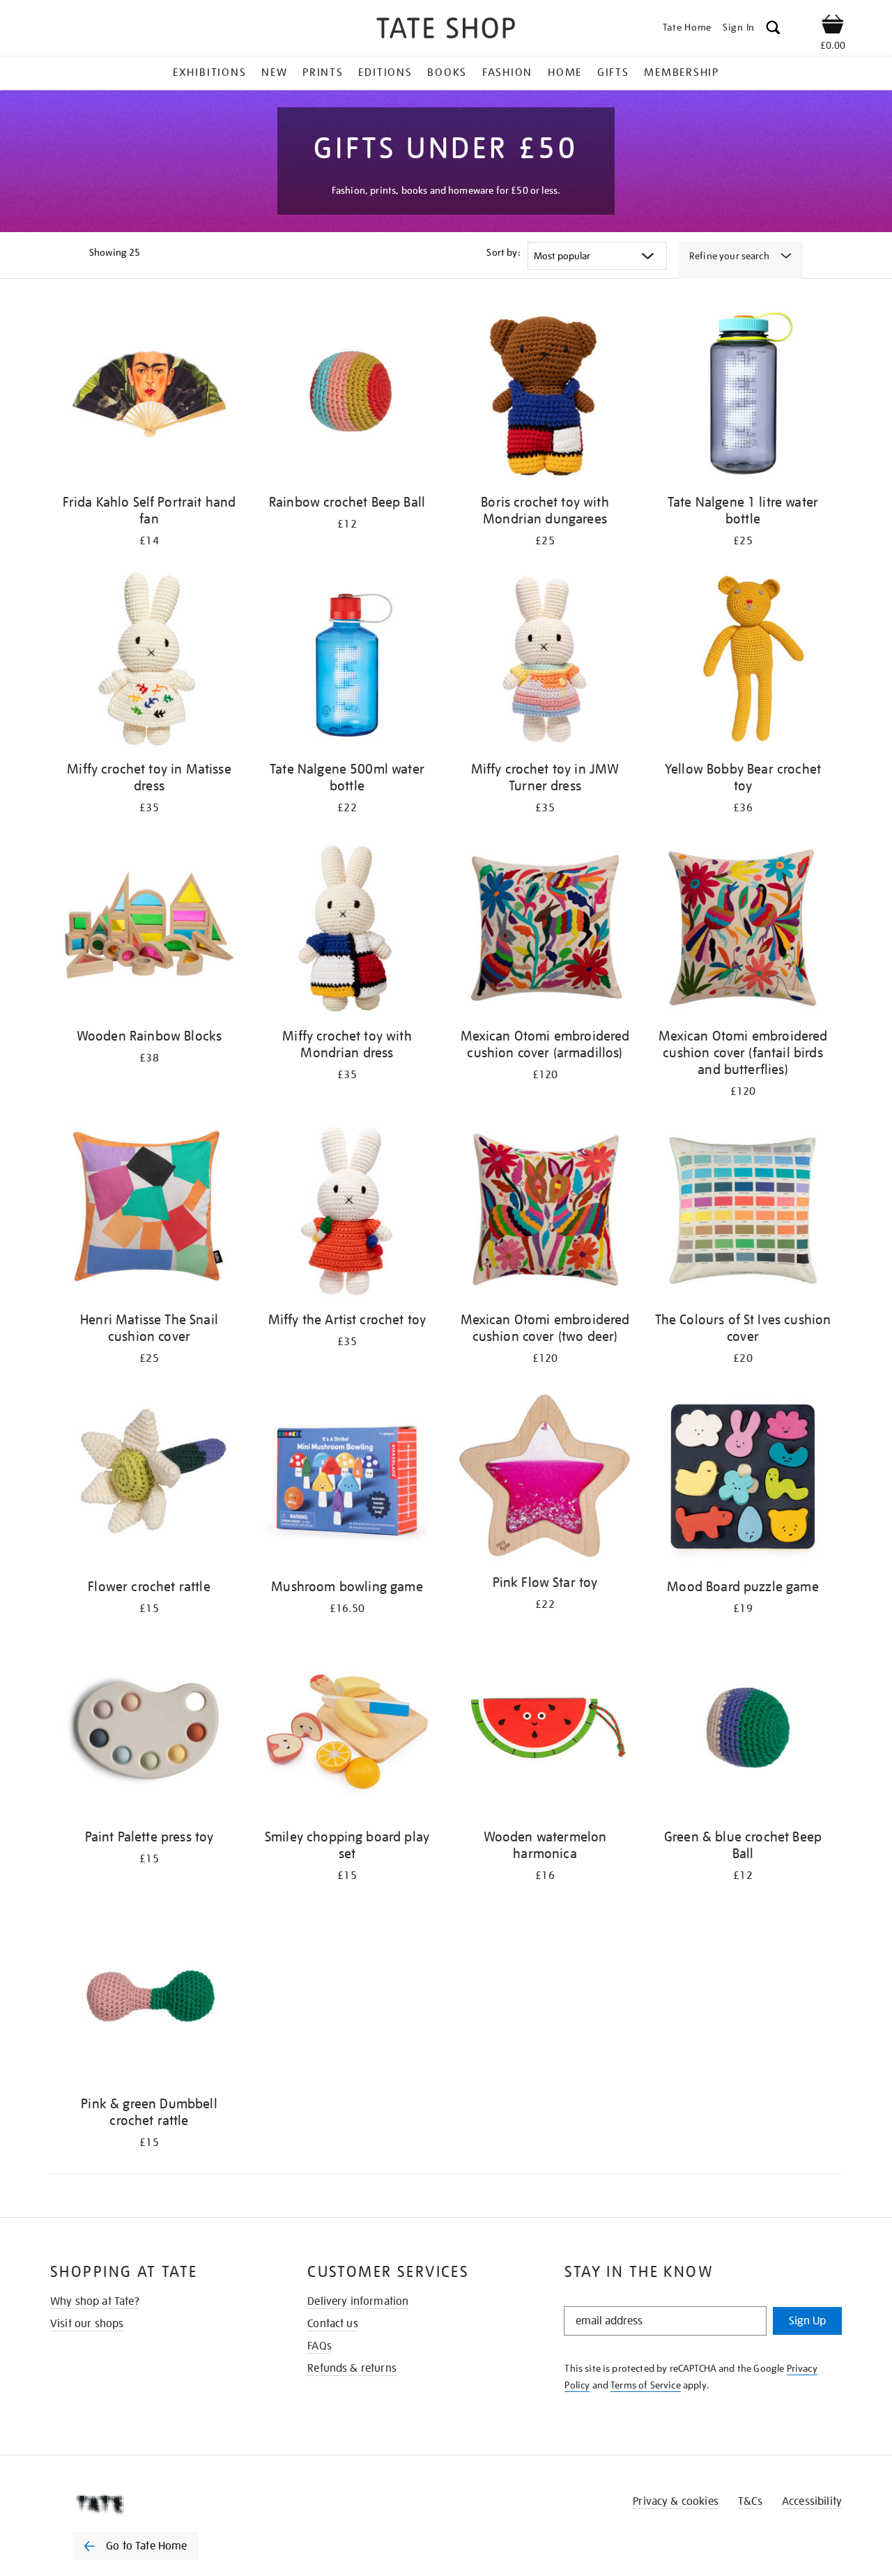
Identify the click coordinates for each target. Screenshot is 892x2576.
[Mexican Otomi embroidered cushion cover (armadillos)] (545, 929)
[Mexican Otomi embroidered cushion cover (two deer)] (545, 1213)
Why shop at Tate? (95, 2301)
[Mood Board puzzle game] (743, 1480)
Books (447, 72)
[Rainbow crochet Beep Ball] (347, 396)
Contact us (333, 2324)
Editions (385, 72)
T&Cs (750, 2501)
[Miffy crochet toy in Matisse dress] (149, 662)
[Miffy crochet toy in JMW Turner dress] (545, 662)
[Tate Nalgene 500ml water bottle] (347, 662)
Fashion (507, 72)
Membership (682, 72)
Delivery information (358, 2301)
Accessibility (812, 2501)
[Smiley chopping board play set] (347, 1730)
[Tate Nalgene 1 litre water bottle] (743, 396)
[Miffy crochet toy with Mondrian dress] (347, 929)
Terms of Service (646, 2385)
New (274, 72)
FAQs (320, 2346)
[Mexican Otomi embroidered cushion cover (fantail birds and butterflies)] (743, 929)
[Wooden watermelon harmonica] (545, 1730)
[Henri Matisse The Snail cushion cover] (149, 1213)
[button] (773, 30)
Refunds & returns (352, 2368)
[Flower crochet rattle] (149, 1480)
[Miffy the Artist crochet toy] (347, 1213)
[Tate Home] (160, 2504)
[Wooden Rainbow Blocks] (149, 929)
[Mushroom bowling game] (347, 1480)
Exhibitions (209, 72)
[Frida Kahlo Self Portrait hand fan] (149, 396)
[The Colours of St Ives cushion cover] (743, 1213)
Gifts (613, 72)
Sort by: (503, 252)
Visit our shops (87, 2324)
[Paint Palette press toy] (149, 1730)
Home (565, 72)
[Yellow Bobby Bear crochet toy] (743, 662)
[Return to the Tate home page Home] (446, 30)
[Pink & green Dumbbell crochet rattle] (149, 1997)
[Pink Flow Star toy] (545, 1478)
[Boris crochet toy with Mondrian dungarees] (545, 396)
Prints (323, 72)
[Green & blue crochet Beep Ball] (743, 1730)
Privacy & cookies (676, 2501)
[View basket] (833, 26)
